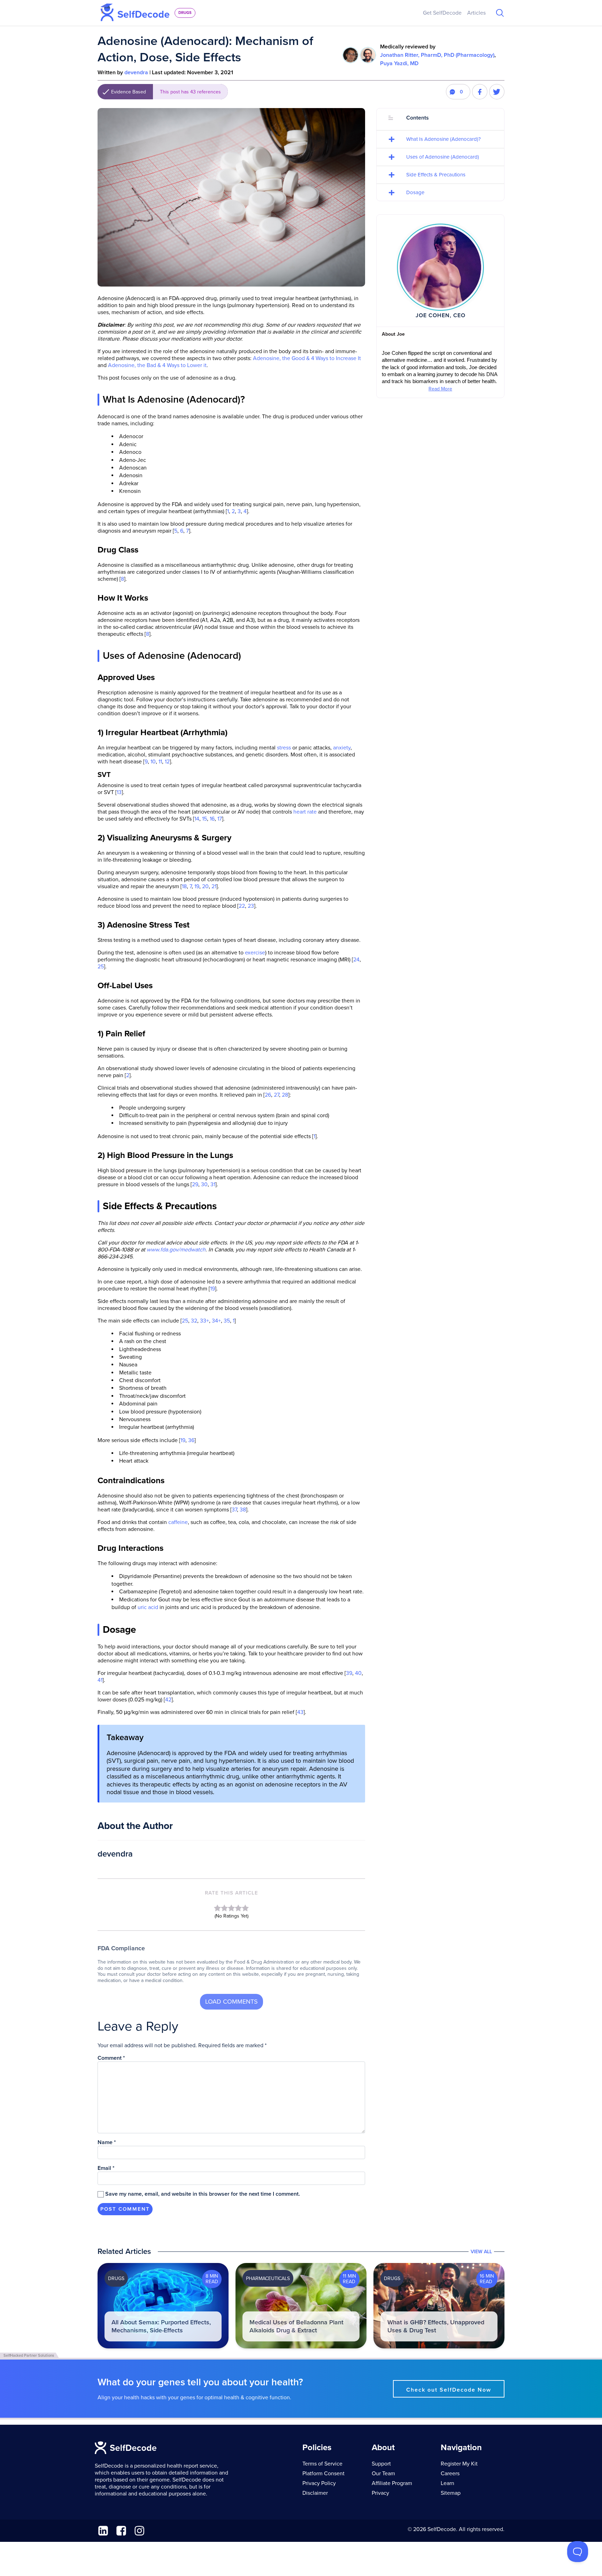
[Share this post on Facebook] (480, 92)
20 (205, 886)
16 (212, 819)
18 (184, 886)
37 (234, 1510)
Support (381, 2464)
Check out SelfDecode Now (449, 2390)
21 (214, 886)
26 (268, 1095)
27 (276, 1095)
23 (251, 906)
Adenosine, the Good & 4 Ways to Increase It (307, 358)
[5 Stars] (245, 1908)
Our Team (383, 2474)
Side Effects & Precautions (436, 175)
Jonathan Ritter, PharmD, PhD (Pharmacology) (437, 55)
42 (168, 1700)
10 (153, 762)
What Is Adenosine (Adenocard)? (443, 139)
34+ (216, 1321)
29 (195, 1184)
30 (204, 1184)
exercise (255, 953)
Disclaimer (315, 2493)
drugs (185, 13)
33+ (204, 1321)
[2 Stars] (224, 1908)
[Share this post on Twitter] (497, 92)
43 (300, 1712)
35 (227, 1321)
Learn (447, 2483)
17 (220, 819)
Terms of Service (322, 2464)
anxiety (342, 748)
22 (242, 906)
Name (107, 2142)
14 (197, 819)
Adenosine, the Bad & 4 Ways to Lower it (157, 365)
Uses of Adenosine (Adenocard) (443, 157)
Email (106, 2168)
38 (243, 1510)
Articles (476, 13)
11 (160, 762)
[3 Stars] (231, 1908)
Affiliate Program (392, 2483)
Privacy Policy (319, 2483)
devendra (136, 73)
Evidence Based (166, 92)
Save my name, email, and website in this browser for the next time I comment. (203, 2194)
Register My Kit (459, 2464)
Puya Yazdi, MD (399, 63)
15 (204, 819)
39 (349, 1673)
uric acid (148, 1607)
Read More (440, 389)
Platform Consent (323, 2474)
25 (101, 967)
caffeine (178, 1522)
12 (167, 762)
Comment (111, 2058)
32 (194, 1321)
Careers (450, 2474)
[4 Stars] (238, 1908)
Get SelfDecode (442, 13)
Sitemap (451, 2493)
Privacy (380, 2493)
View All (481, 2252)
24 (356, 960)
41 (100, 1680)
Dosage (415, 192)
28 (285, 1095)
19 (197, 886)
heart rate (305, 812)
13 (119, 792)
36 (191, 1440)
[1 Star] (217, 1908)
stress (284, 748)
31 (213, 1184)
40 (358, 1673)
